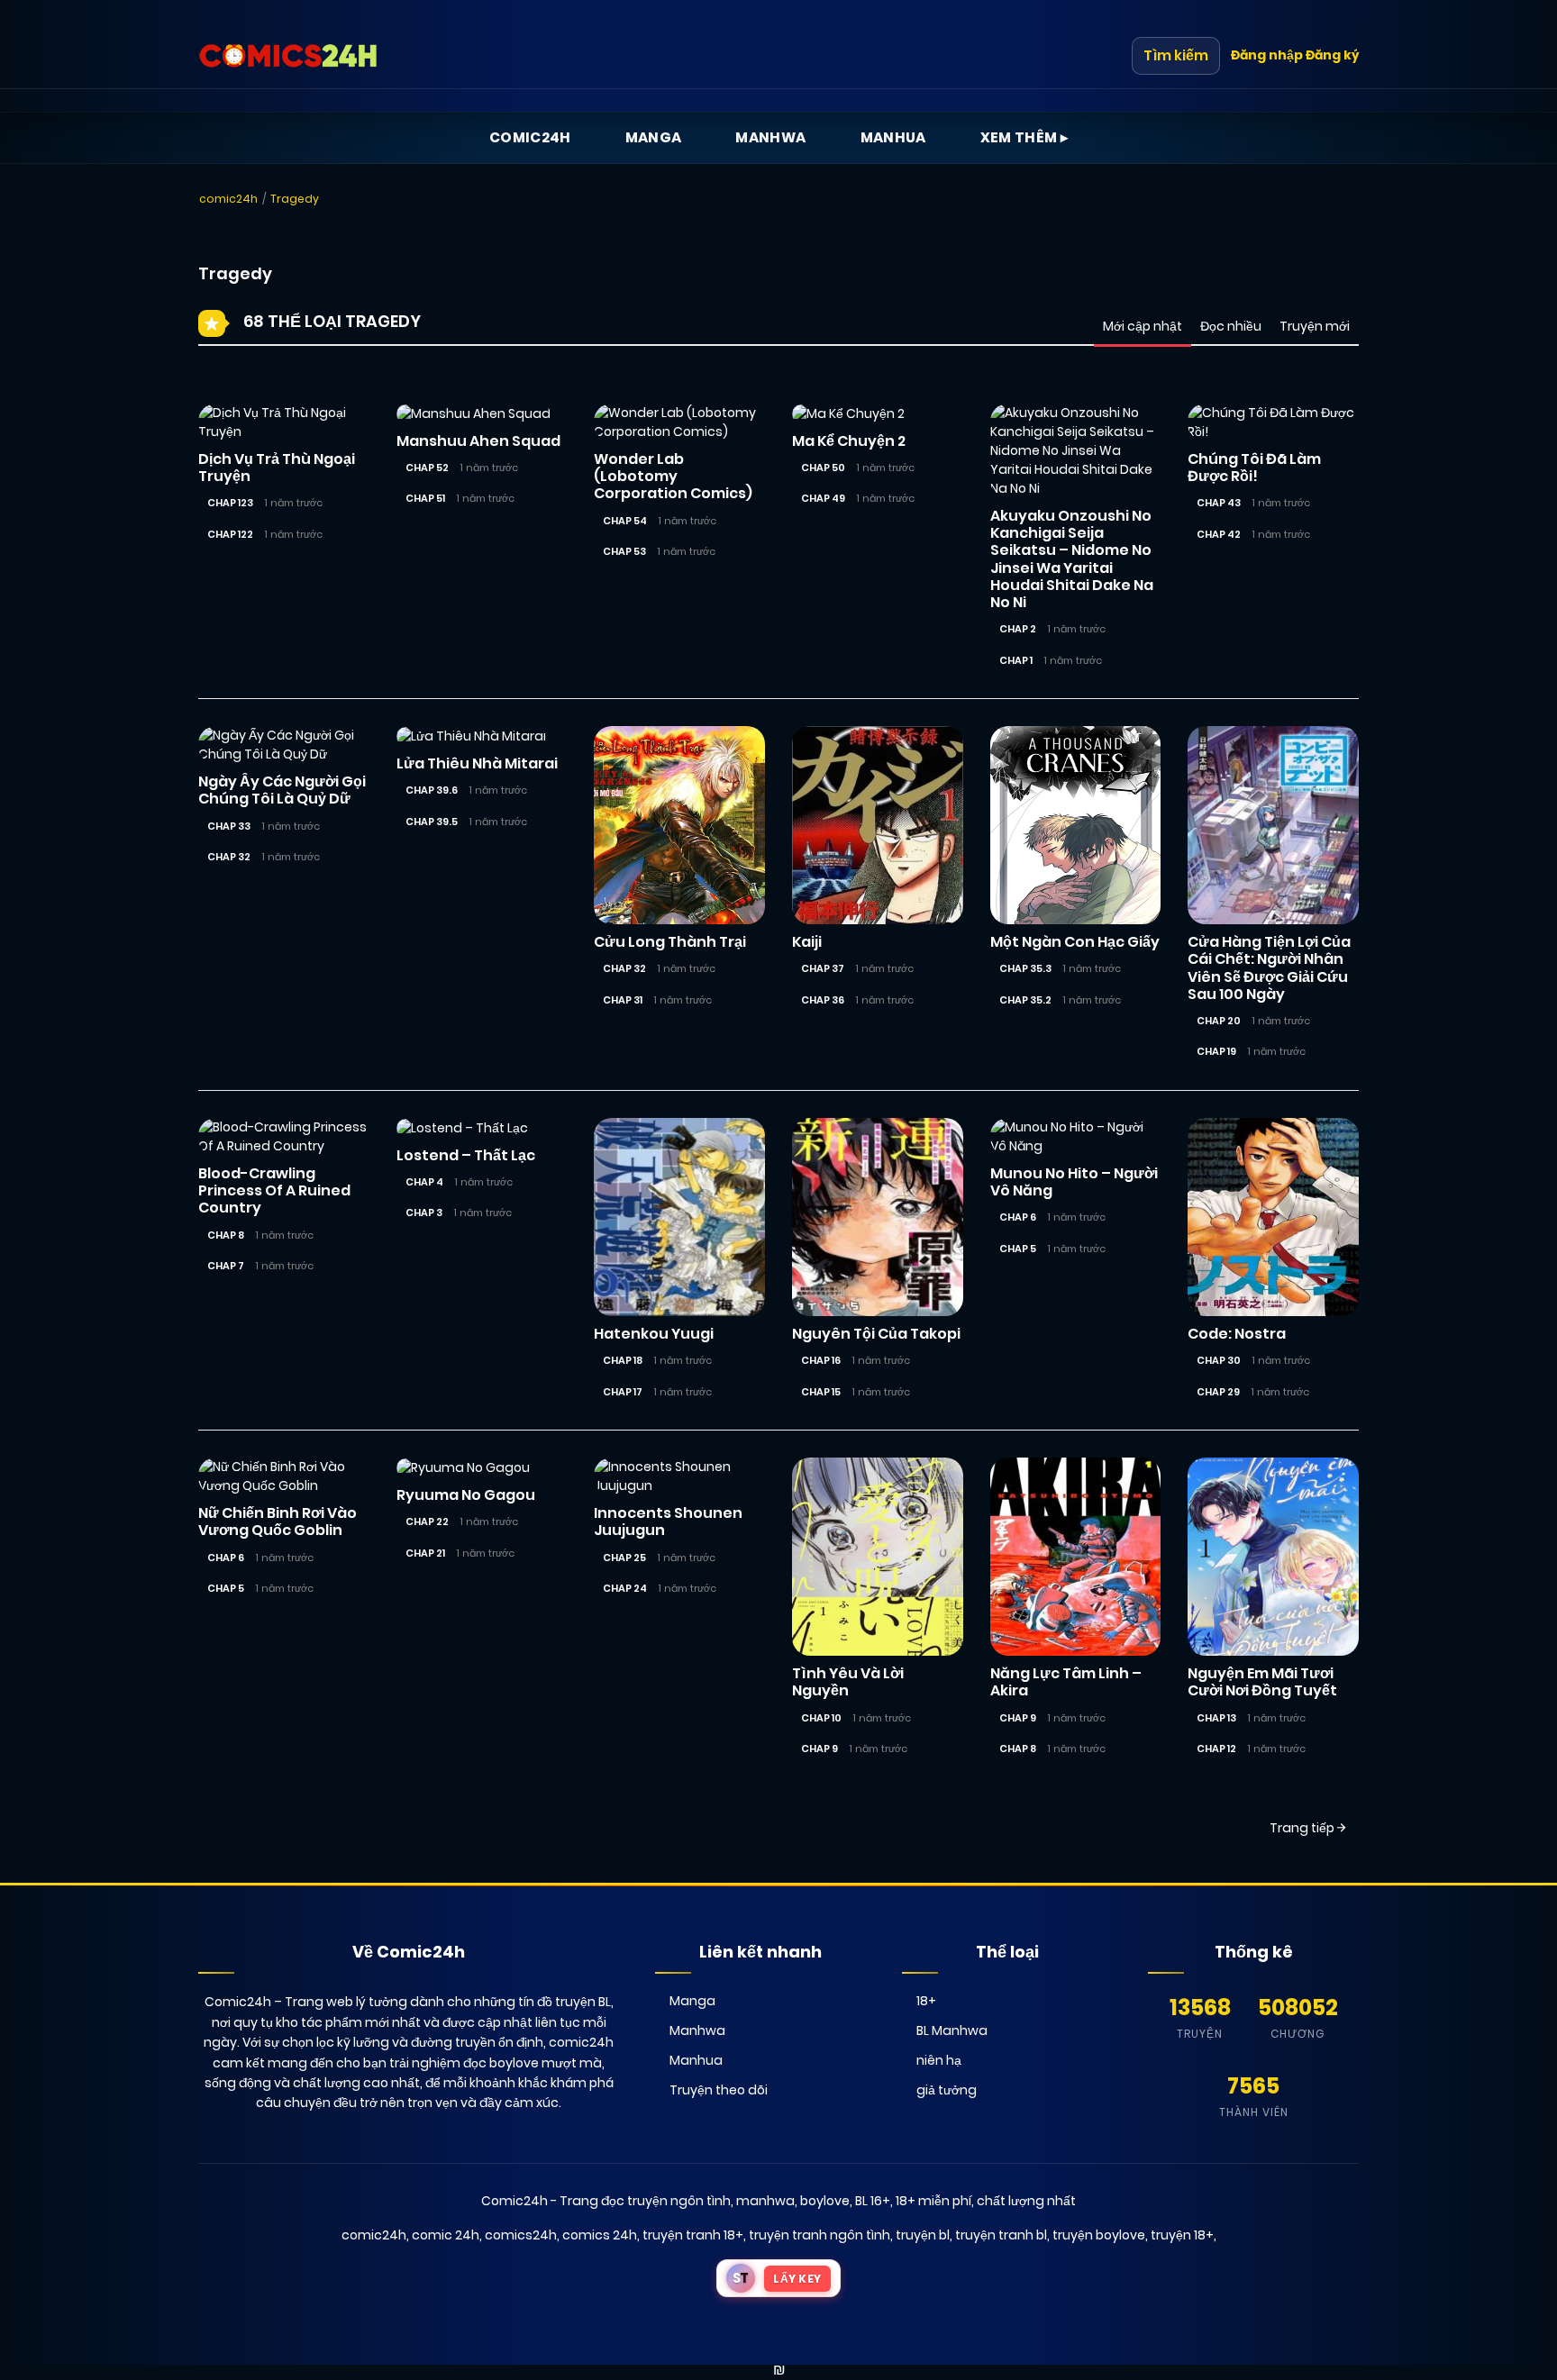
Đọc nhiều (1231, 326)
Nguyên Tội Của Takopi (876, 1334)
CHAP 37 (823, 968)
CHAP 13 (1216, 1718)
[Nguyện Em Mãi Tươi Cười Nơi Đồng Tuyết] (1273, 1556)
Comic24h (530, 137)
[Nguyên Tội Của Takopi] (878, 1216)
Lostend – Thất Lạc (466, 1155)
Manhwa (770, 137)
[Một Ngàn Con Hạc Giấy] (1076, 824)
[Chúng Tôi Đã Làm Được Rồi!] (1273, 422)
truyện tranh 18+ (693, 2235)
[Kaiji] (878, 824)
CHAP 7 (226, 1266)
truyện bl (923, 2235)
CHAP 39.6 (432, 790)
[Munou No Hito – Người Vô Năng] (1076, 1136)
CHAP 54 (625, 521)
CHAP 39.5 (432, 822)
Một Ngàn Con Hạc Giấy (1075, 942)
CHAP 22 (427, 1522)
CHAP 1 (1016, 660)
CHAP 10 (821, 1718)
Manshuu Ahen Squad (478, 441)
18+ (926, 2001)
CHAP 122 (230, 534)
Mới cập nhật (1143, 326)
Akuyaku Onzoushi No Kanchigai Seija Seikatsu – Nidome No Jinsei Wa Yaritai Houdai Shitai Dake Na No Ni (1072, 559)
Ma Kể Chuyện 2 (849, 441)
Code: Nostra (1237, 1334)
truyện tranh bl (1001, 2235)
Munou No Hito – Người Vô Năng (1074, 1182)
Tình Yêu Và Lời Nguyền (848, 1682)
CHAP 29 (1218, 1392)
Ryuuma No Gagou (466, 1495)
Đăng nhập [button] (1267, 55)
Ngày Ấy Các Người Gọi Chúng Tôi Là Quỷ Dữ (282, 790)
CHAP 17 (623, 1392)
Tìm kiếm (1176, 55)
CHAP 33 (229, 826)
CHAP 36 (823, 1000)
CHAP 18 (623, 1360)
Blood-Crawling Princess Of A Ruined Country (274, 1190)
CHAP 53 (624, 551)
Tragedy (295, 199)
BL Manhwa (952, 2030)
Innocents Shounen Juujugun (668, 1522)
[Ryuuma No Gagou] (463, 1467)
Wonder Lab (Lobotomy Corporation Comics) (673, 476)
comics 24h (600, 2235)
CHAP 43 (1219, 503)
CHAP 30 (1219, 1360)
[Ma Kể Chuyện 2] (848, 413)
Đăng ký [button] (1332, 55)
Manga (654, 137)
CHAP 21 (425, 1553)
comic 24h (446, 2235)
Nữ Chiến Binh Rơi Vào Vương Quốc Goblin (278, 1522)
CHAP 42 (1219, 534)
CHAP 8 (226, 1235)
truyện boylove (1099, 2235)
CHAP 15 (821, 1392)
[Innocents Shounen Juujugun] (679, 1476)
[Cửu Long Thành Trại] (679, 824)
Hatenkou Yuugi (654, 1334)
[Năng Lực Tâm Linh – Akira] (1076, 1556)
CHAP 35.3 (1025, 968)
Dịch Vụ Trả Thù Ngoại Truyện (277, 468)
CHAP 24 (625, 1588)
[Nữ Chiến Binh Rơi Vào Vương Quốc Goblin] (284, 1476)
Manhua (893, 137)
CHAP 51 (425, 498)
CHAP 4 (424, 1182)
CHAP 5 (1018, 1249)
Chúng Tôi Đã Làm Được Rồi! (1254, 468)
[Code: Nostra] (1273, 1216)
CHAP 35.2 (1025, 1000)
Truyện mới (1315, 326)
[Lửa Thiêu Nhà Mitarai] (471, 735)
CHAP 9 (819, 1749)
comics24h (521, 2235)
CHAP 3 (424, 1213)
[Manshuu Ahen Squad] (473, 413)
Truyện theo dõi (719, 2090)
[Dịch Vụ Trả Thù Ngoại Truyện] (284, 422)
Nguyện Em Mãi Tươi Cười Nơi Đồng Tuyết (1262, 1682)
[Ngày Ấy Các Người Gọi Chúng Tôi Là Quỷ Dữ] (284, 744)
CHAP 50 (823, 468)
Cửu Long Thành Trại (670, 942)
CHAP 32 (229, 857)
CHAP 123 (230, 503)
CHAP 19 (1216, 1051)
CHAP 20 (1219, 1021)
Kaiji (807, 942)
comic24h (228, 199)
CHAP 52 (427, 468)
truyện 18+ (1182, 2235)
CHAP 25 (624, 1558)
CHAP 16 (821, 1360)
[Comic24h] (288, 56)
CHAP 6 (1018, 1217)
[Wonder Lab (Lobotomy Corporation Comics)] (679, 422)
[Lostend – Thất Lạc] (462, 1127)
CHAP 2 (1018, 629)
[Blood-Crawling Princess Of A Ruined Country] (284, 1136)
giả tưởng (947, 2090)
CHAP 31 (623, 1000)
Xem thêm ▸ (1024, 137)
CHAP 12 (1216, 1749)
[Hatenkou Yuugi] (679, 1216)
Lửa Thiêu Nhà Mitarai (477, 763)
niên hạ (939, 2060)
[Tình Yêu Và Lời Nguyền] (878, 1556)
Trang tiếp (1303, 1828)
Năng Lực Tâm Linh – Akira (1066, 1682)
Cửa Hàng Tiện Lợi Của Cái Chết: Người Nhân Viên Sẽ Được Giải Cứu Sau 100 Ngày (1269, 968)
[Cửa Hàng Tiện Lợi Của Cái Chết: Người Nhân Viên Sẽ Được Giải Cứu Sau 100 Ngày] (1273, 824)
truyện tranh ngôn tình (819, 2235)
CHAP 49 (823, 498)
